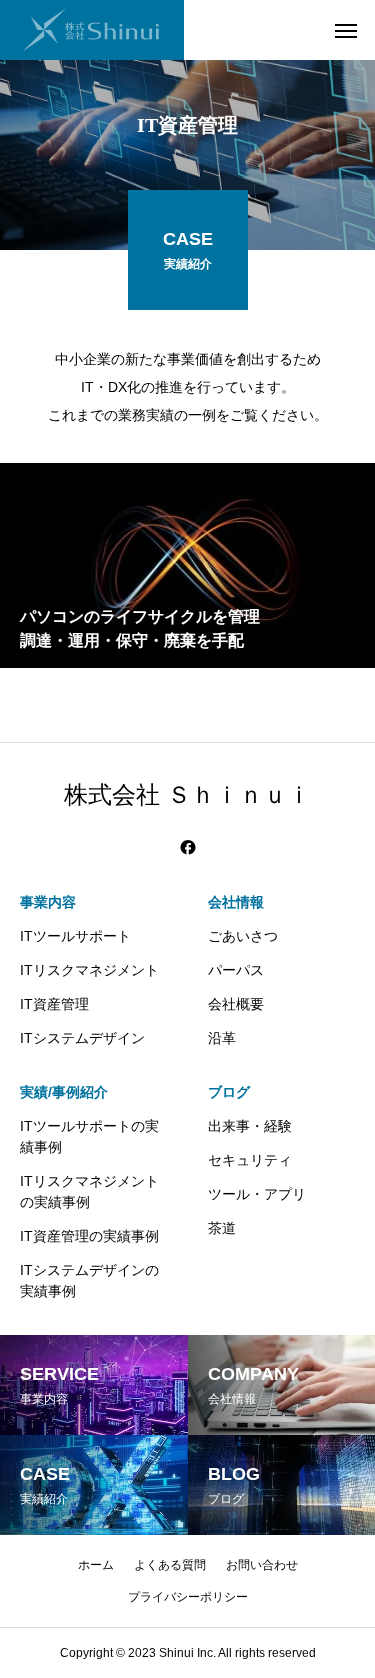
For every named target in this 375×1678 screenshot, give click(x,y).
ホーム (96, 1565)
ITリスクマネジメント (89, 970)
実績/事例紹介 (64, 1092)
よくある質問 (170, 1565)
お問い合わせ (262, 1565)
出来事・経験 (250, 1126)
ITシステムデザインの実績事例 (89, 1280)
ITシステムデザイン (82, 1038)
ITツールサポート (75, 936)
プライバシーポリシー (188, 1597)
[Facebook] (188, 847)
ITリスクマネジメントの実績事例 (89, 1191)
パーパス (236, 970)
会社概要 (236, 1004)
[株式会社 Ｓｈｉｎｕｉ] (92, 30)
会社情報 (236, 902)
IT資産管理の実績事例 (89, 1236)
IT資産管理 (54, 1004)
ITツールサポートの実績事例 (89, 1136)
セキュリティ (250, 1160)
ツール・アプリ (257, 1194)
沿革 (222, 1038)
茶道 (222, 1228)
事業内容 (48, 902)
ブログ (229, 1092)
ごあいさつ (243, 936)
